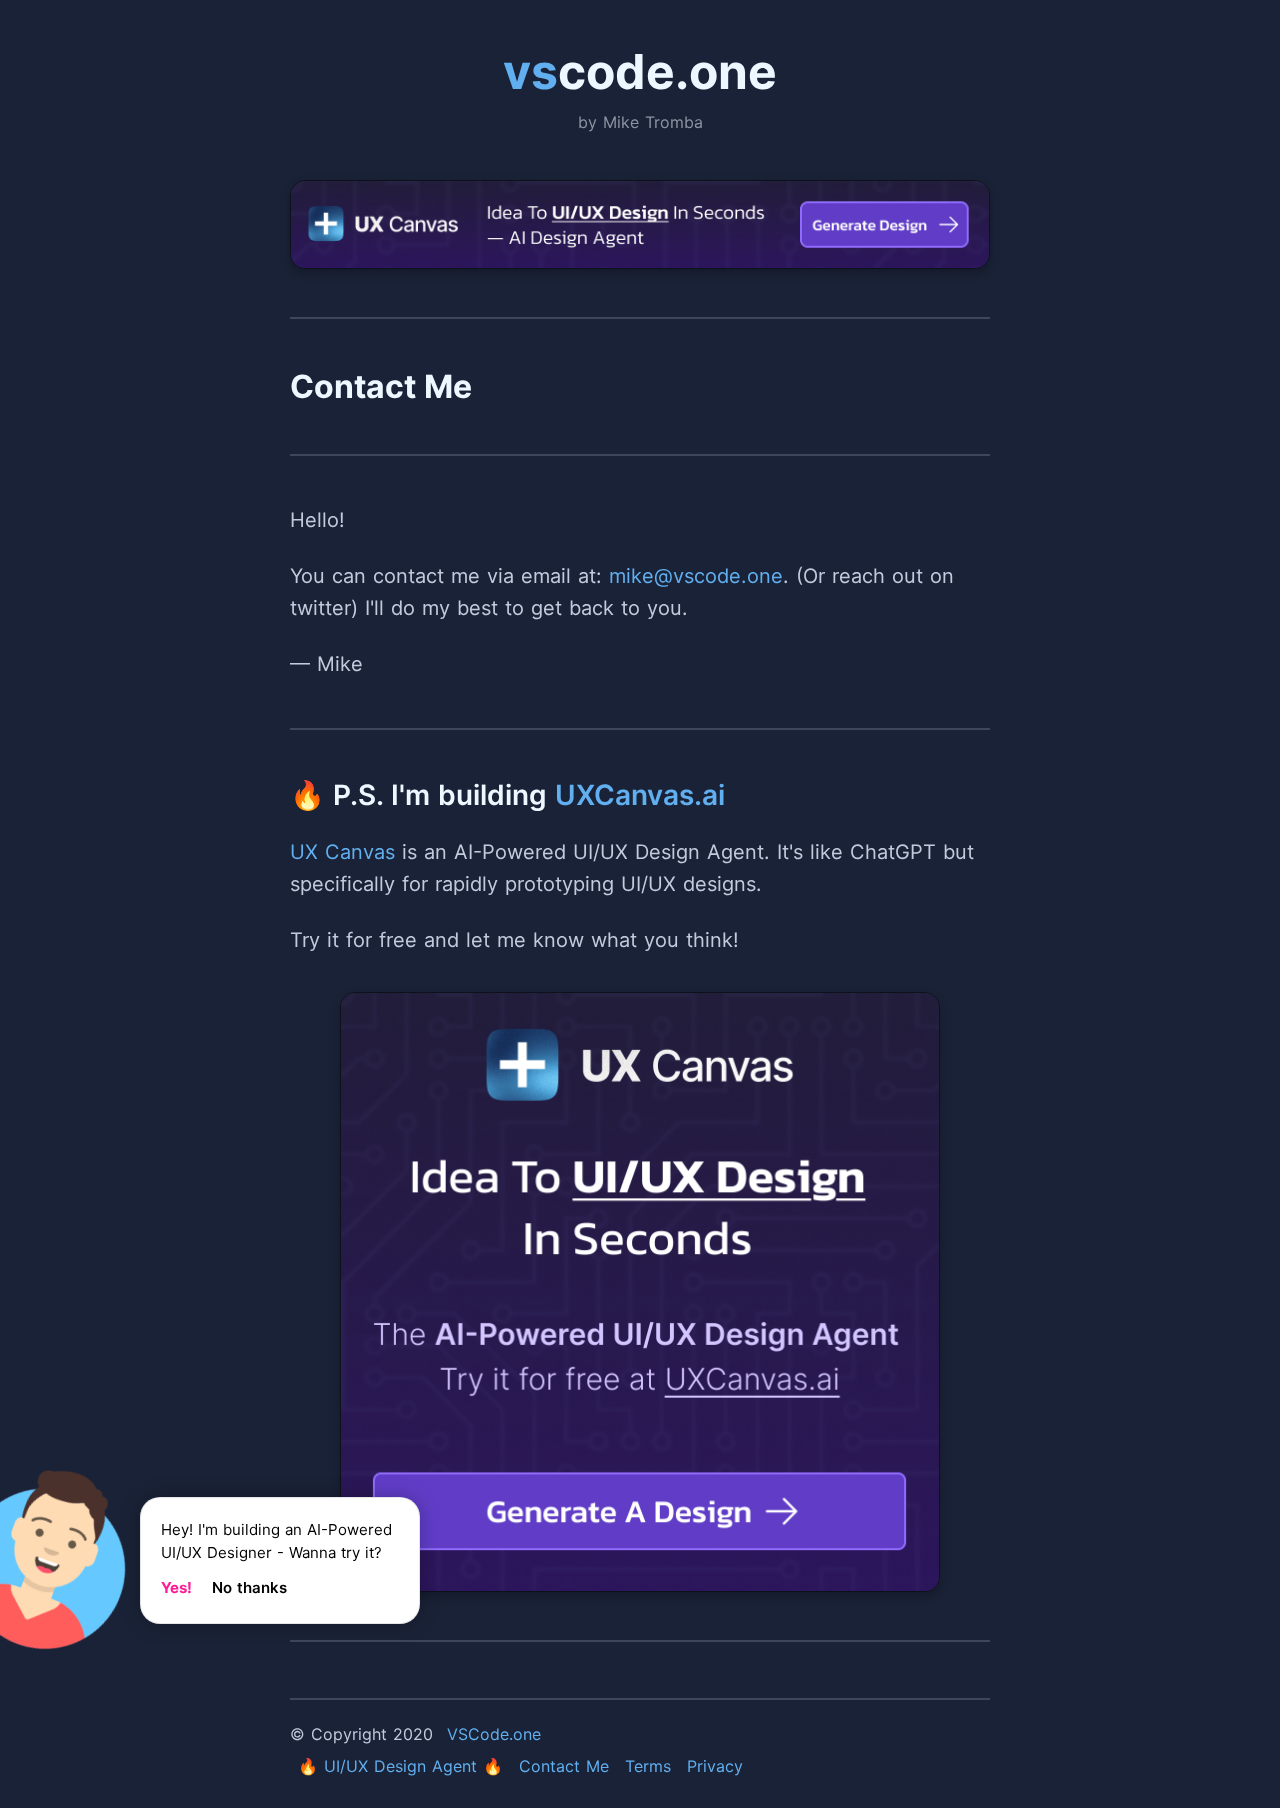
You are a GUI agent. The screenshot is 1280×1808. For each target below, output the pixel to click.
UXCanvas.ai (640, 795)
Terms (648, 1766)
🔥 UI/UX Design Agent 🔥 (400, 1766)
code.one (640, 71)
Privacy (715, 1766)
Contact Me (564, 1766)
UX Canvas (342, 852)
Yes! (176, 1587)
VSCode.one (494, 1734)
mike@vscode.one (696, 576)
